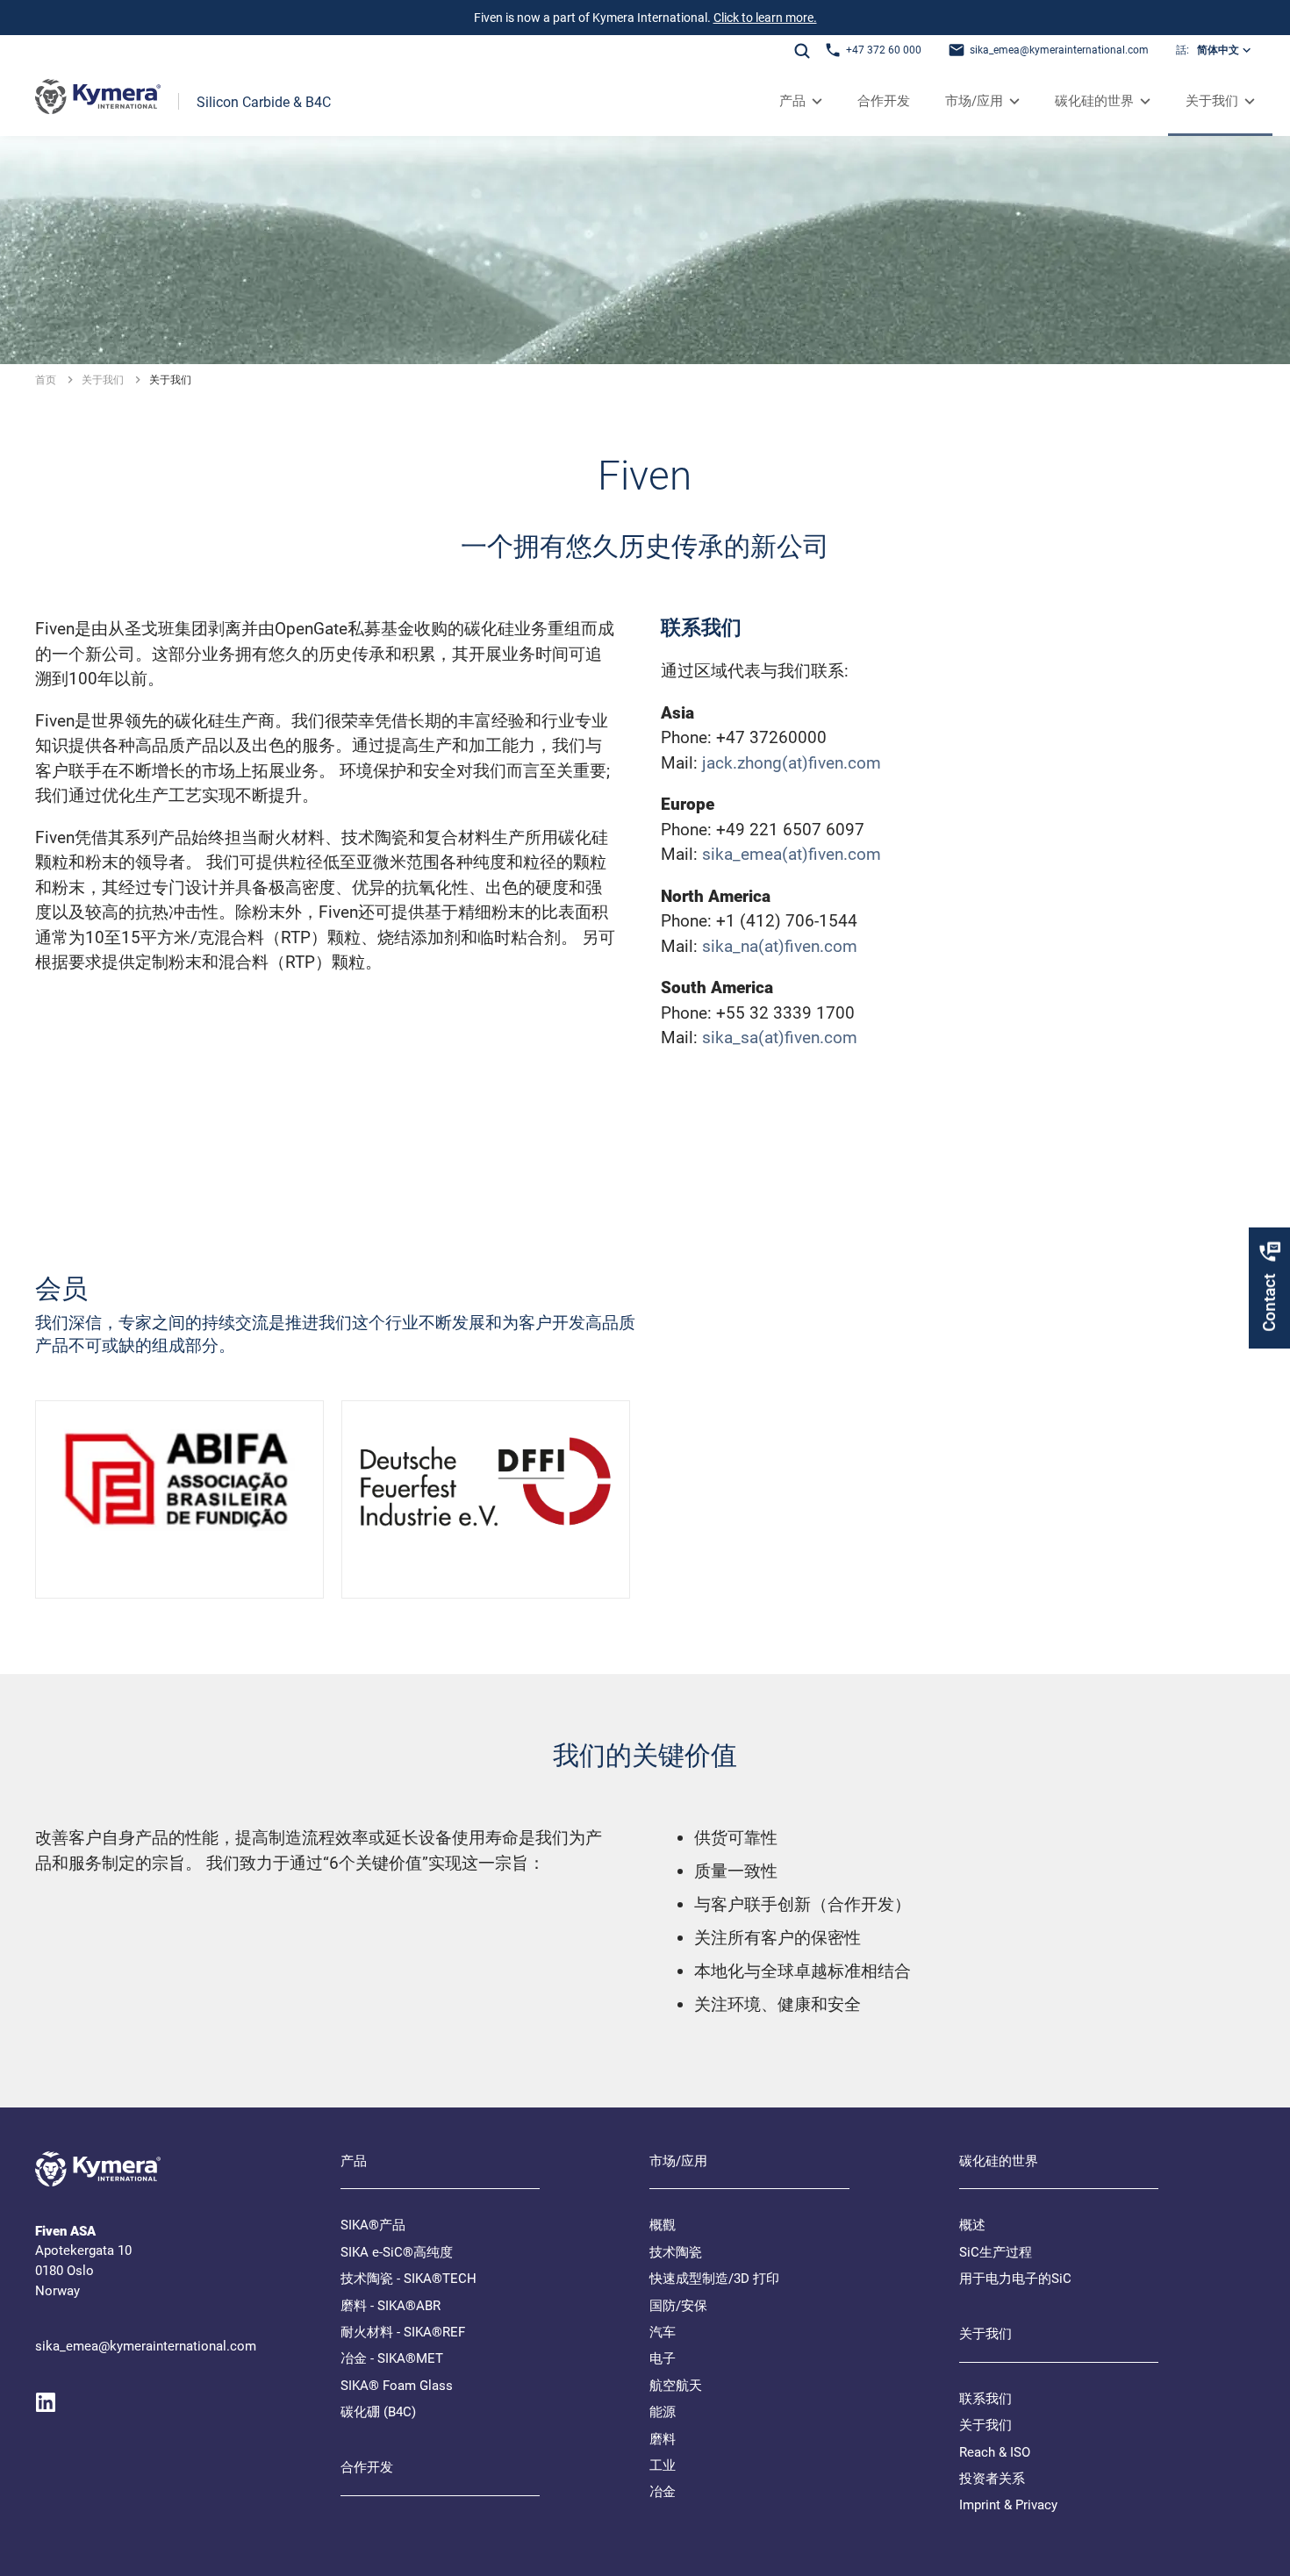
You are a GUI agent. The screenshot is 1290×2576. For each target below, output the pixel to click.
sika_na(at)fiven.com (780, 946)
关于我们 (985, 2425)
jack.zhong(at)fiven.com (792, 763)
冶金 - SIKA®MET (392, 2358)
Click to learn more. (765, 18)
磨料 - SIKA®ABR (391, 2306)
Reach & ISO (995, 2452)
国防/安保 (678, 2306)
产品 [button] (792, 101)
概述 (972, 2225)
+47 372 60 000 (884, 50)
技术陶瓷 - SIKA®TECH (408, 2279)
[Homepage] (98, 101)
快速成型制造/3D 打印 (714, 2279)
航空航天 (676, 2386)
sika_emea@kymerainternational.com (1059, 50)
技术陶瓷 (676, 2252)
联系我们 (985, 2399)
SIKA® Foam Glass (397, 2386)
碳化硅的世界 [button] (1094, 101)
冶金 (663, 2492)
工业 (663, 2465)
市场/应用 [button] (974, 101)
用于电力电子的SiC (1015, 2279)
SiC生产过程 (996, 2252)
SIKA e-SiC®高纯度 (397, 2252)
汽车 (663, 2332)
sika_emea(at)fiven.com (792, 854)
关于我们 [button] (1212, 101)
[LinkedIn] (46, 2402)
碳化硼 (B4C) (378, 2412)
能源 (663, 2412)
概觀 (663, 2225)
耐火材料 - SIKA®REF (403, 2332)
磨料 (663, 2439)
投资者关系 (992, 2479)
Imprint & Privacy (1008, 2505)
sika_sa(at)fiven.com (780, 1038)
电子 (663, 2358)
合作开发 (884, 101)
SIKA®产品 (373, 2225)
